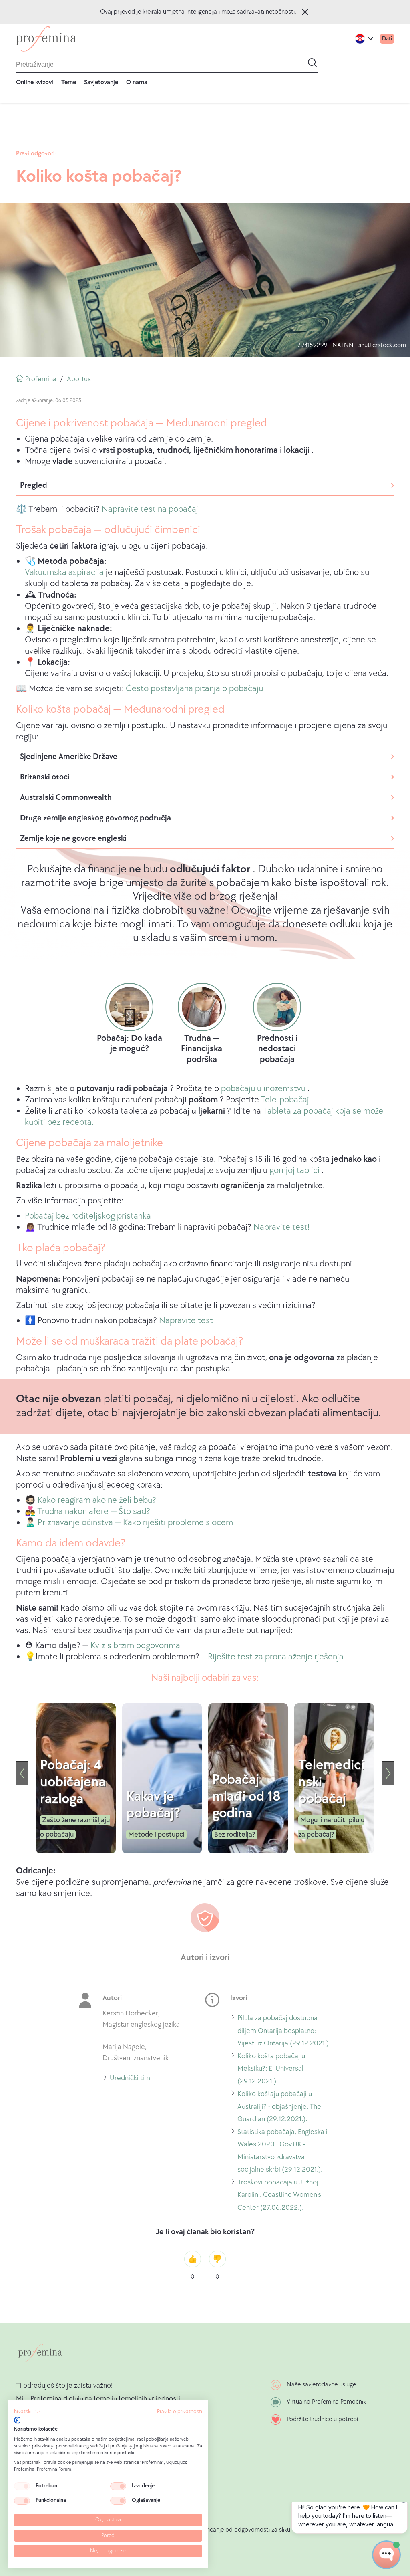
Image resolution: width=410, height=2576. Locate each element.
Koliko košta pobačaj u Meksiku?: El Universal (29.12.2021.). (271, 2070)
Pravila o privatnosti (180, 2412)
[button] (27, 2412)
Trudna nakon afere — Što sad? (94, 1511)
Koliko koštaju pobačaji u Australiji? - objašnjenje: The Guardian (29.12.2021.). (279, 2108)
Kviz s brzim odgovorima (135, 1646)
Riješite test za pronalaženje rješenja (276, 1657)
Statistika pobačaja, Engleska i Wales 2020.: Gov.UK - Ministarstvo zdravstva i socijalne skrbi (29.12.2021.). (282, 2152)
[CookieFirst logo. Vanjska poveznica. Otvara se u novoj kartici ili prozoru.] (17, 2420)
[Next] (388, 1773)
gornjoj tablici (294, 1170)
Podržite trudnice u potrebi (322, 2419)
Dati (387, 39)
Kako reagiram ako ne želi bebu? (97, 1500)
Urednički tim (130, 2079)
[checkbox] (22, 2486)
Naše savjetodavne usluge (321, 2385)
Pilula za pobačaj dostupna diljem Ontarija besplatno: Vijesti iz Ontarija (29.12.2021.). (284, 2032)
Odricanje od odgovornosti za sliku (244, 2530)
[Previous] (22, 1773)
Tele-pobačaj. (286, 1100)
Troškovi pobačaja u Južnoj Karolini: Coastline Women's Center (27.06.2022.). (279, 2196)
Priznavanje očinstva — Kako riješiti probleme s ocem (135, 1523)
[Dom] (46, 39)
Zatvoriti (305, 12)
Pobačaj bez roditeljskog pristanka (88, 1216)
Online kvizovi (35, 82)
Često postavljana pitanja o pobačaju (194, 689)
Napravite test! (281, 1227)
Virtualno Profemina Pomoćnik (326, 2402)
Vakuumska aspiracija (64, 572)
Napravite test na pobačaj (150, 509)
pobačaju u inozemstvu (263, 1089)
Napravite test (186, 1321)
